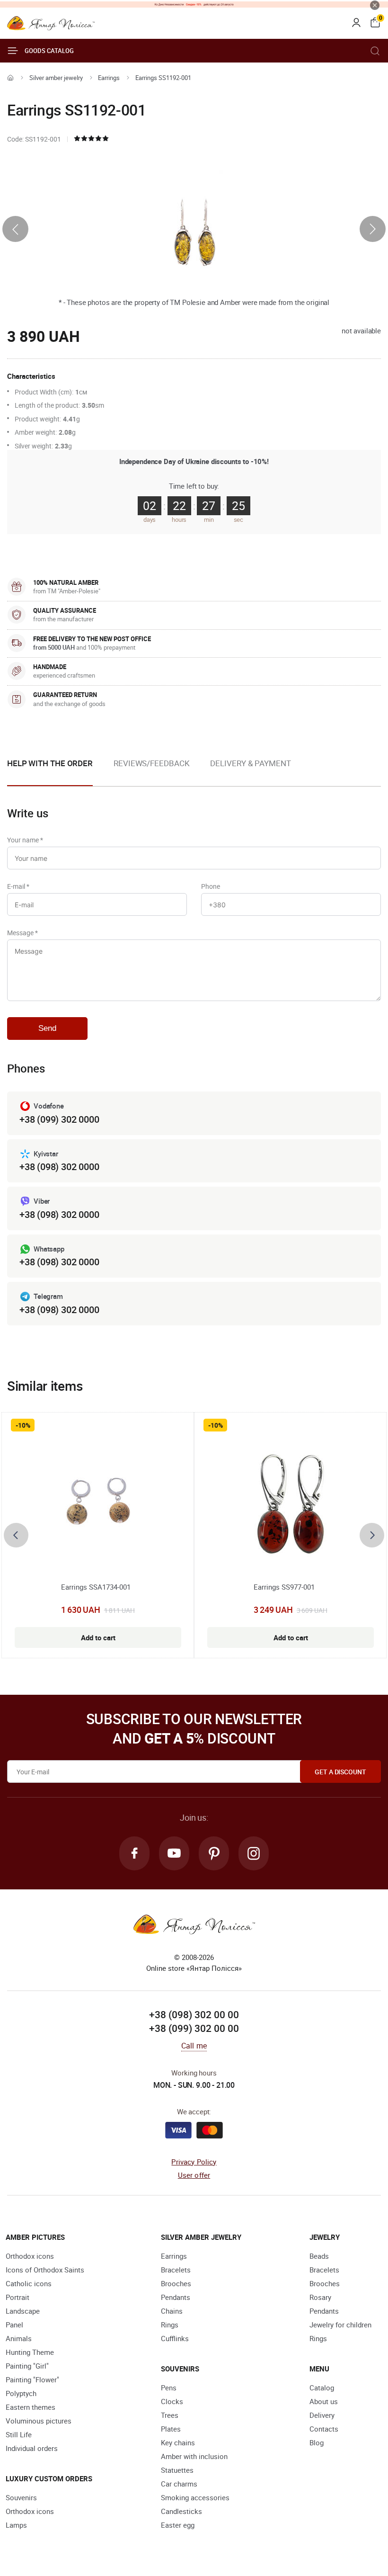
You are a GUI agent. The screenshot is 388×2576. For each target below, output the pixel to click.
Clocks (172, 2401)
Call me (194, 2046)
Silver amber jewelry (56, 78)
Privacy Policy (194, 2162)
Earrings (109, 78)
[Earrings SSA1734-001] (98, 1506)
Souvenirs (21, 2497)
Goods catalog (49, 51)
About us (324, 2401)
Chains (172, 2311)
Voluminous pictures (39, 2421)
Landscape (23, 2311)
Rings (170, 2325)
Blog (317, 2442)
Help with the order (50, 763)
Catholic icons (29, 2283)
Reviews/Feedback (151, 763)
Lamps (16, 2525)
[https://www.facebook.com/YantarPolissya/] (134, 1853)
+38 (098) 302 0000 (59, 1167)
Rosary (320, 2297)
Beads (319, 2256)
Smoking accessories (195, 2497)
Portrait (18, 2297)
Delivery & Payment (250, 763)
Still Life (19, 2434)
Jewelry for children (340, 2325)
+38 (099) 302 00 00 (194, 2028)
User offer (194, 2175)
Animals (19, 2338)
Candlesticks (181, 2511)
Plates (171, 2429)
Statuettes (177, 2470)
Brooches (176, 2283)
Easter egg (178, 2525)
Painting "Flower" (32, 2379)
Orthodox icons (30, 2256)
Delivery (322, 2415)
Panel (14, 2325)
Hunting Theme (30, 2352)
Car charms (179, 2484)
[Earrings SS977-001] (290, 1506)
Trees (170, 2415)
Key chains (178, 2442)
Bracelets (176, 2270)
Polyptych (21, 2393)
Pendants (176, 2297)
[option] (151, 771)
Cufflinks (175, 2338)
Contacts (324, 2429)
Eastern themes (31, 2407)
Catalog (322, 2388)
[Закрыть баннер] (375, 5)
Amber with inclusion (194, 2456)
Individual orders (32, 2448)
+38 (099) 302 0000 (59, 1119)
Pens (169, 2388)
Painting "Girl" (27, 2366)
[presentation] (15, 229)
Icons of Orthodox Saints (45, 2270)
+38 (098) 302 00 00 (194, 2014)
